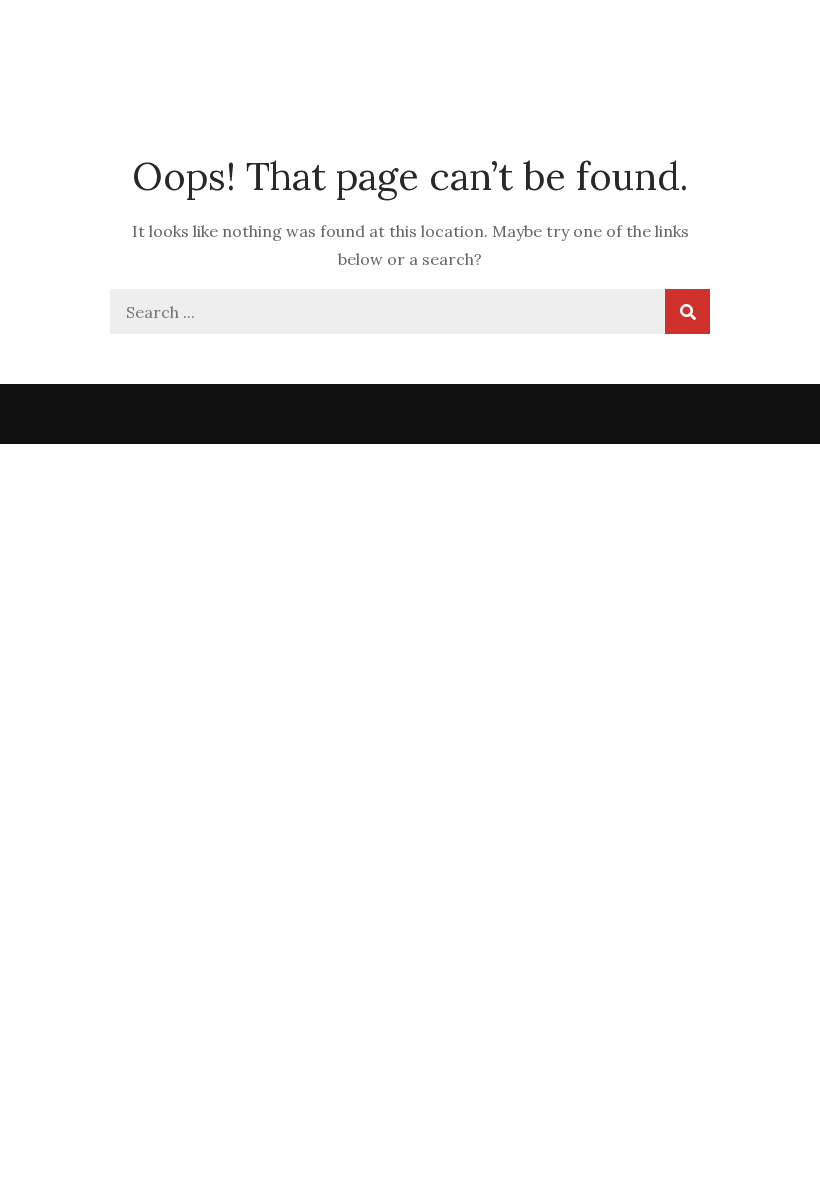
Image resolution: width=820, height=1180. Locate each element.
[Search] (687, 311)
